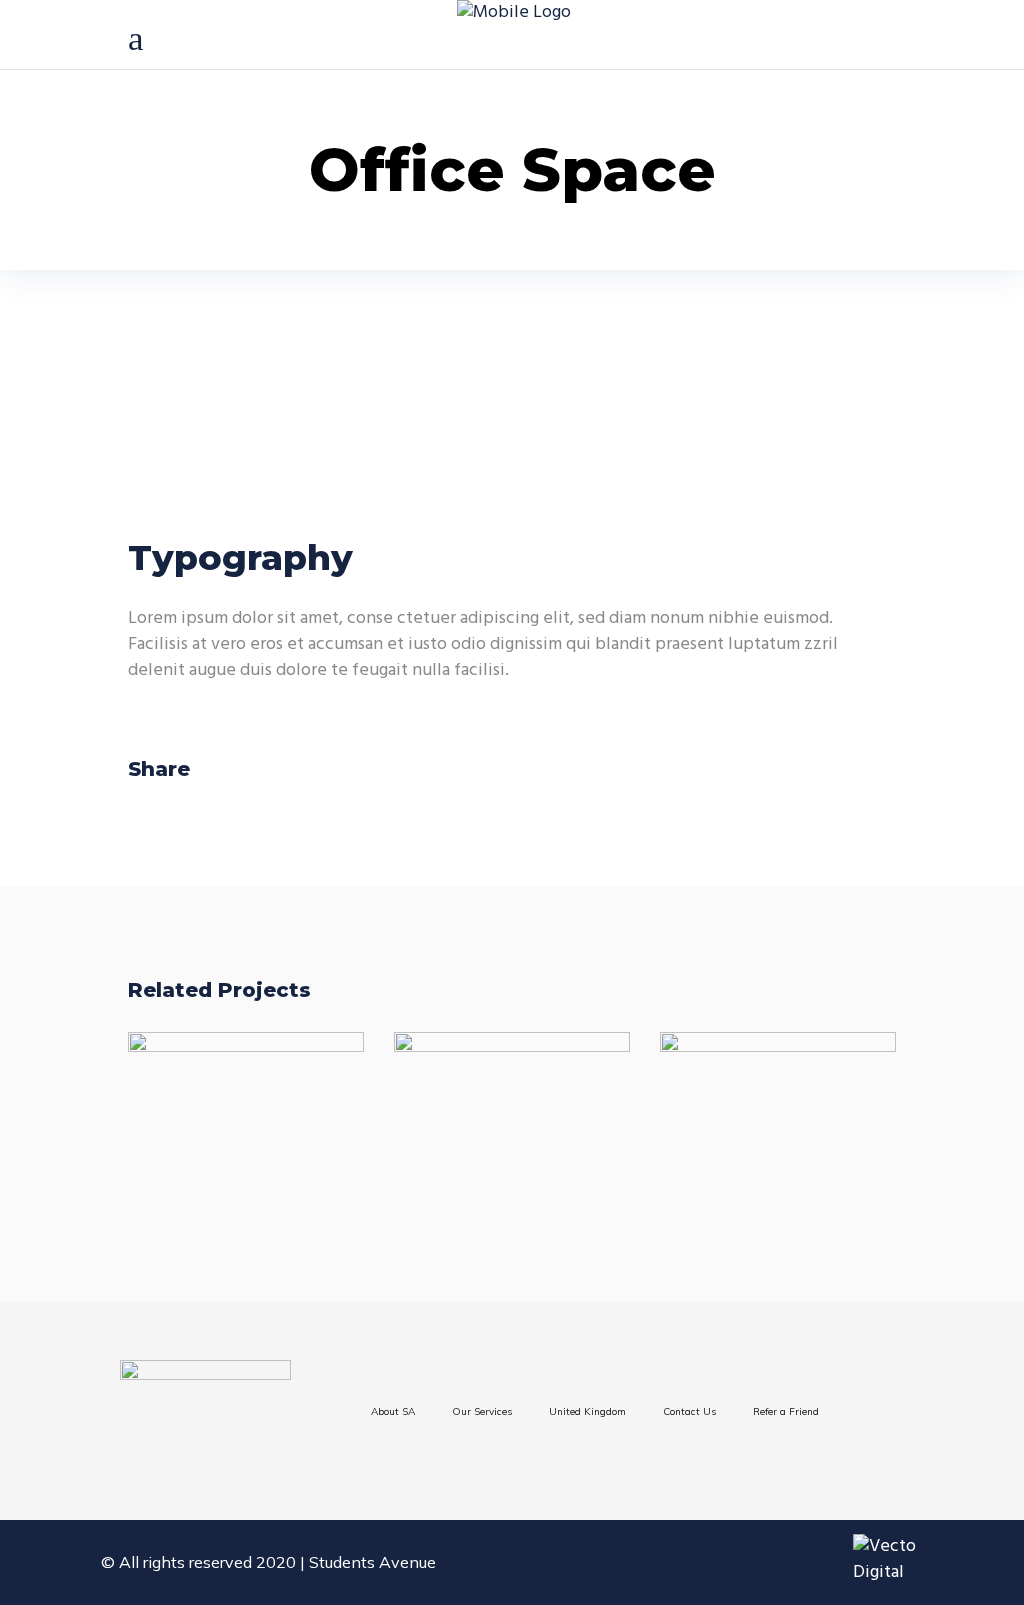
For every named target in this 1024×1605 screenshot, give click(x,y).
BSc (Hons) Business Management (256, 1116)
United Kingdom (587, 1411)
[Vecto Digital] (898, 1560)
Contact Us (689, 1411)
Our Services (482, 1411)
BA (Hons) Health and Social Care (777, 1116)
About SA (393, 1411)
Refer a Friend (786, 1411)
